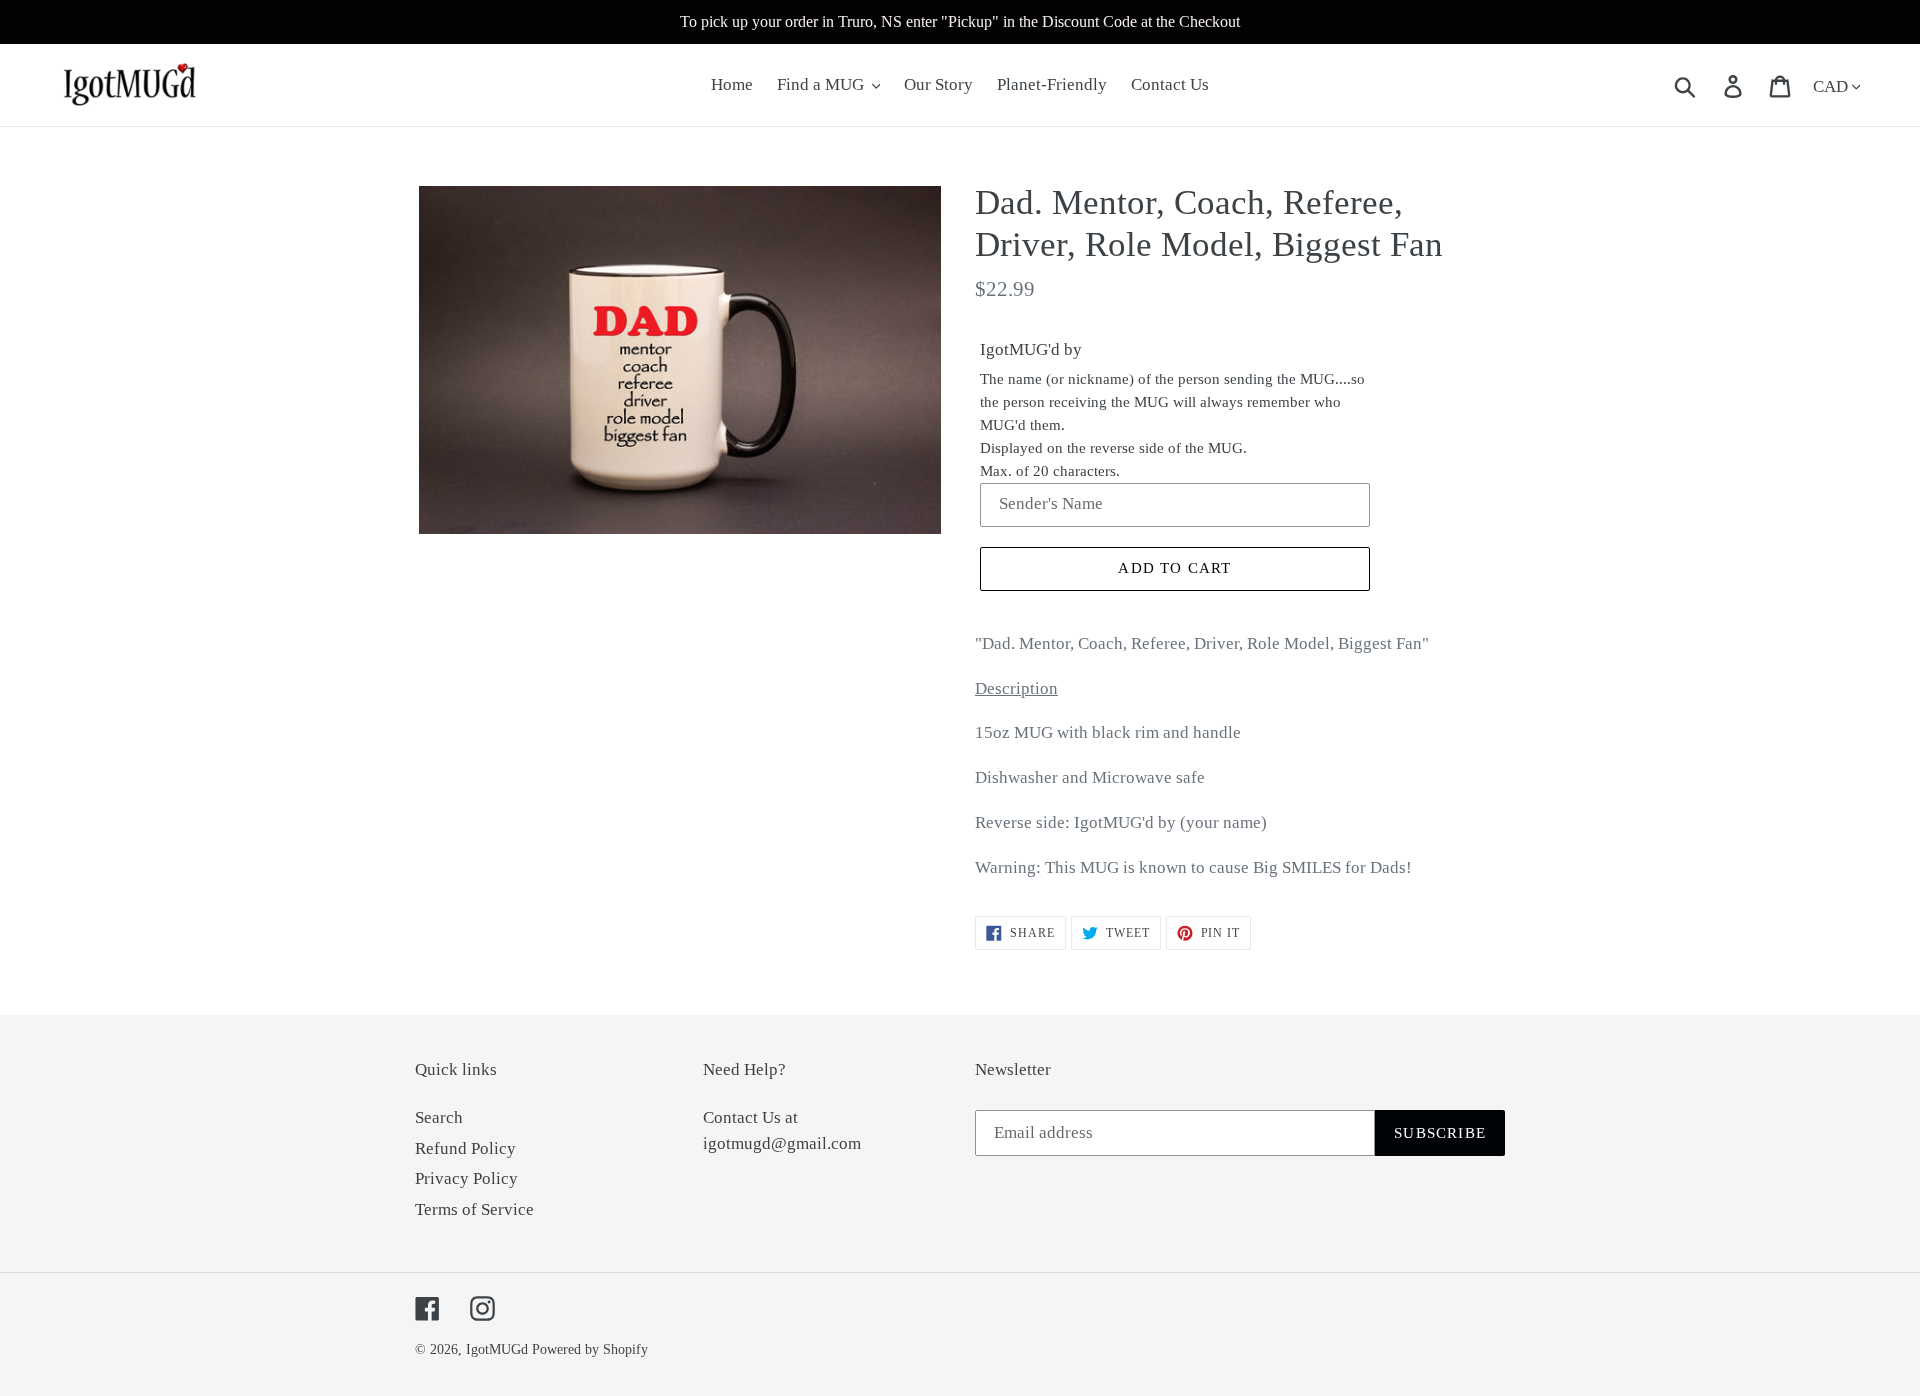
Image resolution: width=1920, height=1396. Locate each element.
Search (439, 1117)
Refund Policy (465, 1148)
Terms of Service (474, 1209)
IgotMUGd (497, 1349)
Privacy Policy (466, 1178)
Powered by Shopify (590, 1349)
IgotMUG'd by (1031, 349)
